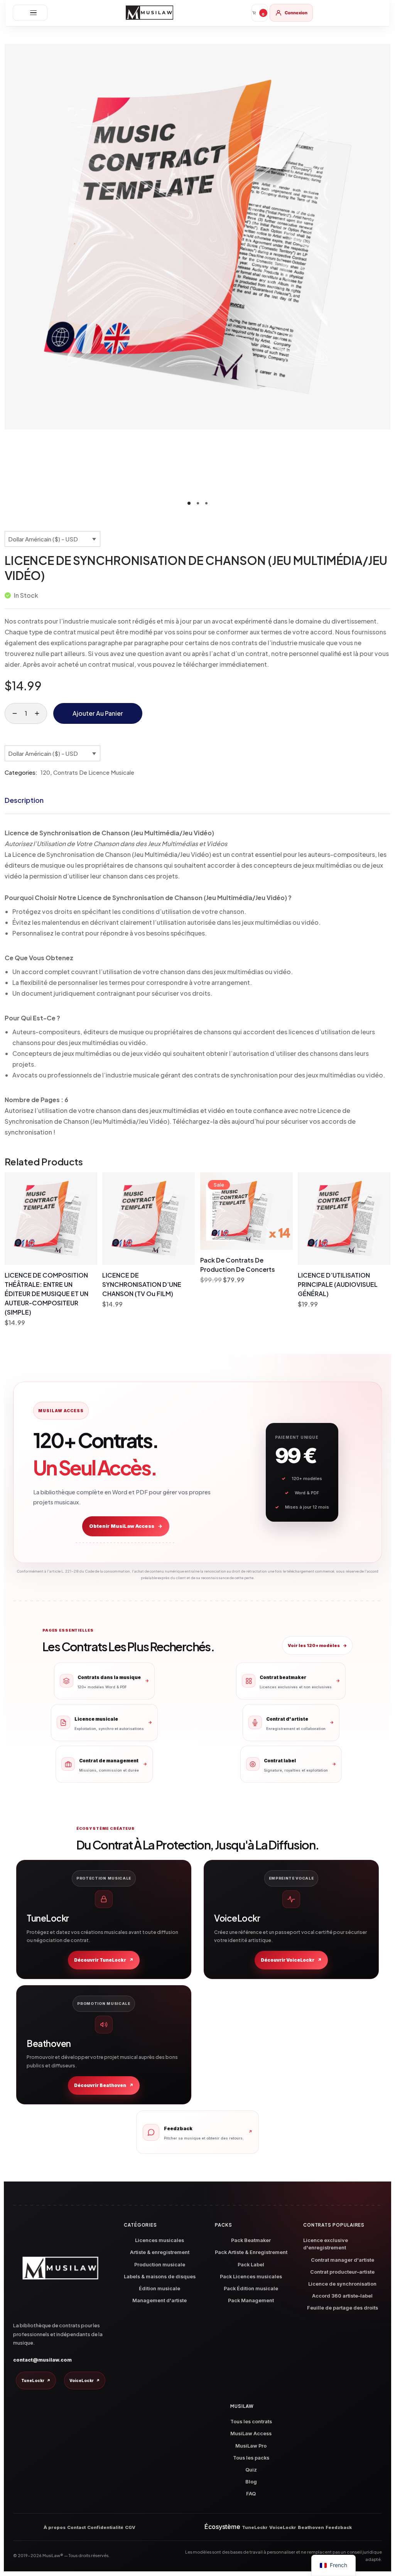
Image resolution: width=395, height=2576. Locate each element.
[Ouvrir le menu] (30, 13)
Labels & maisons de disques (160, 2277)
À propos (55, 2527)
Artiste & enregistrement (160, 2252)
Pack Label (251, 2265)
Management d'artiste (160, 2300)
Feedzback (339, 2527)
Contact (76, 2527)
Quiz (251, 2470)
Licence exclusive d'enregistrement (326, 2244)
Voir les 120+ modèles (317, 1645)
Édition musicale (160, 2289)
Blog (251, 2482)
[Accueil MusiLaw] (60, 2268)
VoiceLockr (85, 2380)
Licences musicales (160, 2240)
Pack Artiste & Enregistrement (251, 2252)
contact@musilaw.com (42, 2360)
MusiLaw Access (251, 2434)
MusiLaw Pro (251, 2446)
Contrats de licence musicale (94, 772)
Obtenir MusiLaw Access (126, 1526)
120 (45, 772)
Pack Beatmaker (251, 2240)
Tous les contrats (251, 2422)
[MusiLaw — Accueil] (150, 13)
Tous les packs (251, 2458)
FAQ (251, 2494)
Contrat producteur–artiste (342, 2272)
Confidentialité (105, 2527)
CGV (130, 2527)
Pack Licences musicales (251, 2277)
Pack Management (251, 2300)
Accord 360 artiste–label (342, 2296)
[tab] (24, 800)
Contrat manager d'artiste (343, 2260)
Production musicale (160, 2265)
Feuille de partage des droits (343, 2308)
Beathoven (311, 2527)
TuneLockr (36, 2380)
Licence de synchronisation (342, 2284)
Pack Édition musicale (251, 2289)
